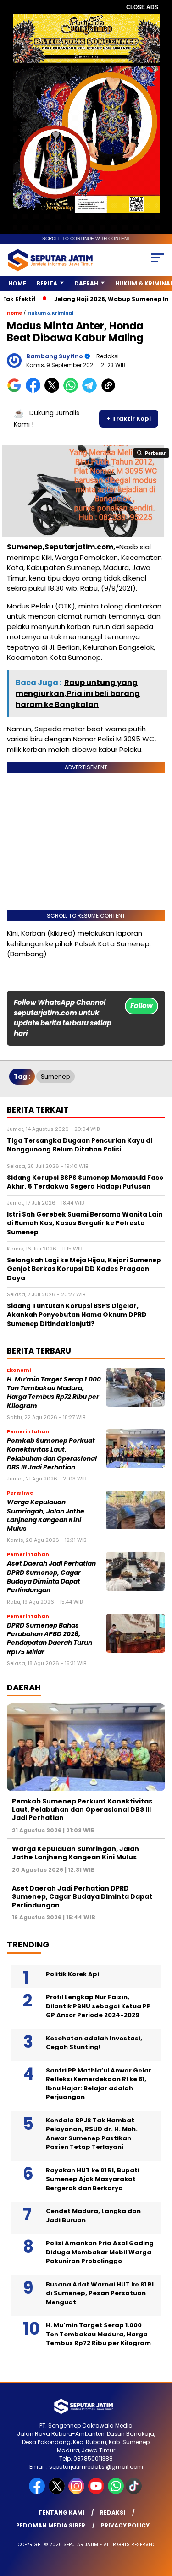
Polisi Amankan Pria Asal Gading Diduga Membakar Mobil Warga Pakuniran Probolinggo (100, 2252)
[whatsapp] (116, 2492)
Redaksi (113, 2513)
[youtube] (97, 2492)
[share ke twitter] (54, 391)
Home (17, 283)
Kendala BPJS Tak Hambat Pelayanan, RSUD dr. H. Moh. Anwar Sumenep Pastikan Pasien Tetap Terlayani (92, 2134)
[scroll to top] (159, 2523)
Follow (141, 1006)
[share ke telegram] (91, 391)
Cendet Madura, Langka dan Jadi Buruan (93, 2216)
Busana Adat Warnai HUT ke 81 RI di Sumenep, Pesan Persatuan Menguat (100, 2293)
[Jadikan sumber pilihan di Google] (16, 391)
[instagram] (77, 2492)
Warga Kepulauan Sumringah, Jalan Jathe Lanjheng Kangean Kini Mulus (46, 1515)
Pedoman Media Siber (51, 2525)
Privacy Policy (125, 2525)
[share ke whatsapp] (73, 391)
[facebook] (38, 2492)
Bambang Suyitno (55, 356)
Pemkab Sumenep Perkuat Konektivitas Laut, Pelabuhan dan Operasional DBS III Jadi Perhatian (52, 1454)
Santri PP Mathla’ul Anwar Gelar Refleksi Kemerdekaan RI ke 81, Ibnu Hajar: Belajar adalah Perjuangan (99, 2084)
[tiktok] (135, 2492)
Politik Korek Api (72, 1974)
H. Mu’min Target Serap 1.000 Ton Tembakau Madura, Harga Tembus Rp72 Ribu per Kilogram (54, 1393)
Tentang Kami (61, 2513)
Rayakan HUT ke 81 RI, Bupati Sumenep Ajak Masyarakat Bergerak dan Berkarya (93, 2179)
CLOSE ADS (142, 7)
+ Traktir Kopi (129, 419)
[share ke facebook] (35, 391)
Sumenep (55, 1077)
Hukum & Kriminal (50, 313)
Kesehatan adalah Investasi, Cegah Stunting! (94, 2043)
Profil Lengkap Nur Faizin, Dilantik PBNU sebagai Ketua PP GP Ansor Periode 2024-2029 (98, 2006)
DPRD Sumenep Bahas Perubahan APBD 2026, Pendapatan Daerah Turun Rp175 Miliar (50, 1639)
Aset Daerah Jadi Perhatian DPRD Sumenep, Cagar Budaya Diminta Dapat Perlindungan (51, 1577)
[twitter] (58, 2492)
